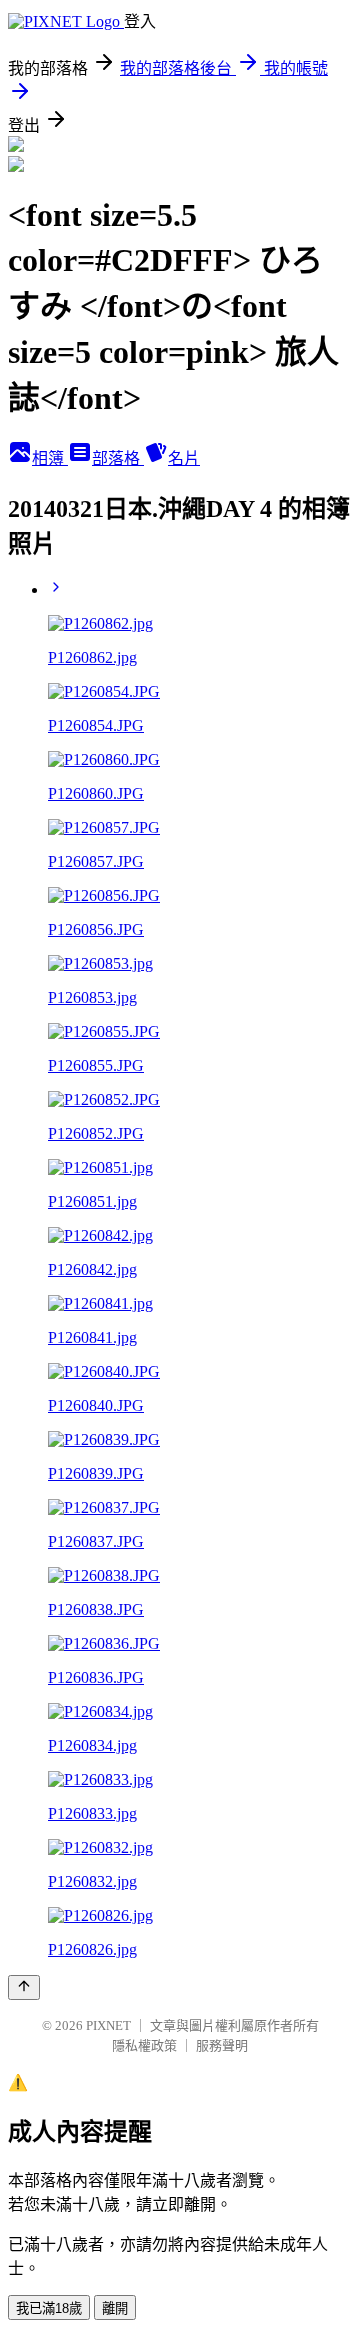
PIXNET (108, 2025)
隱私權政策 (144, 2045)
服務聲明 (222, 2045)
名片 (184, 458)
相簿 (50, 458)
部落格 (118, 458)
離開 (115, 2308)
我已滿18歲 (49, 2308)
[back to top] (24, 1987)
